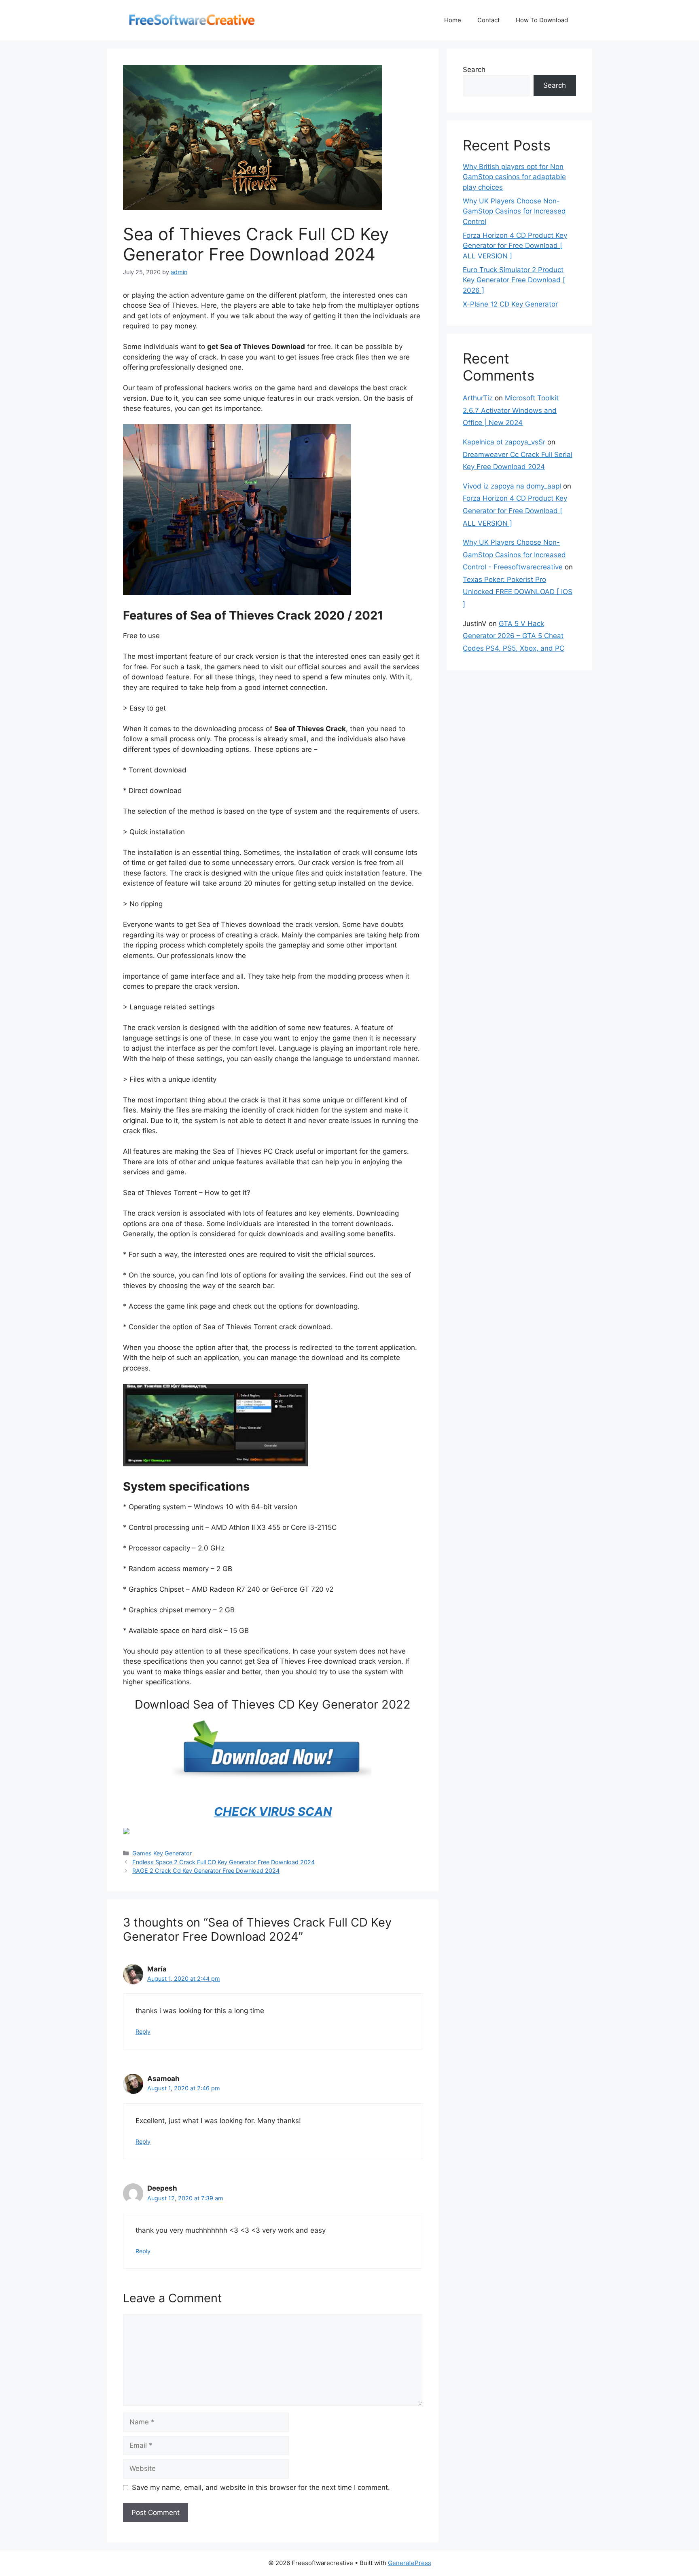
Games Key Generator (162, 1853)
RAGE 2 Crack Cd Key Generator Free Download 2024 (206, 1871)
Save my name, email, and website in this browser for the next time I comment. (261, 2487)
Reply (143, 2031)
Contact (488, 20)
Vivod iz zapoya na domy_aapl (512, 486)
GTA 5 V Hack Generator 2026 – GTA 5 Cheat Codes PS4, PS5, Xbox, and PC (514, 636)
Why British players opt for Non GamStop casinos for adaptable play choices (514, 177)
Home (453, 20)
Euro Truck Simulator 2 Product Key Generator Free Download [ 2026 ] (514, 280)
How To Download (542, 20)
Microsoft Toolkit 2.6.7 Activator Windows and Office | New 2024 (511, 410)
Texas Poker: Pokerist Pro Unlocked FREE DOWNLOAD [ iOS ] (518, 592)
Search (474, 70)
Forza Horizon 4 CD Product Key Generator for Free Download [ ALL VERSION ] (515, 246)
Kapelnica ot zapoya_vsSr (504, 442)
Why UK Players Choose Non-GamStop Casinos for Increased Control (514, 211)
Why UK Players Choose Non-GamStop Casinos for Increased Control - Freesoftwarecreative (514, 555)
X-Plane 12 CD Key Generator (510, 304)
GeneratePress (410, 2563)
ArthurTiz (478, 398)
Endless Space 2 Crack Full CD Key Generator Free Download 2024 (223, 1862)
